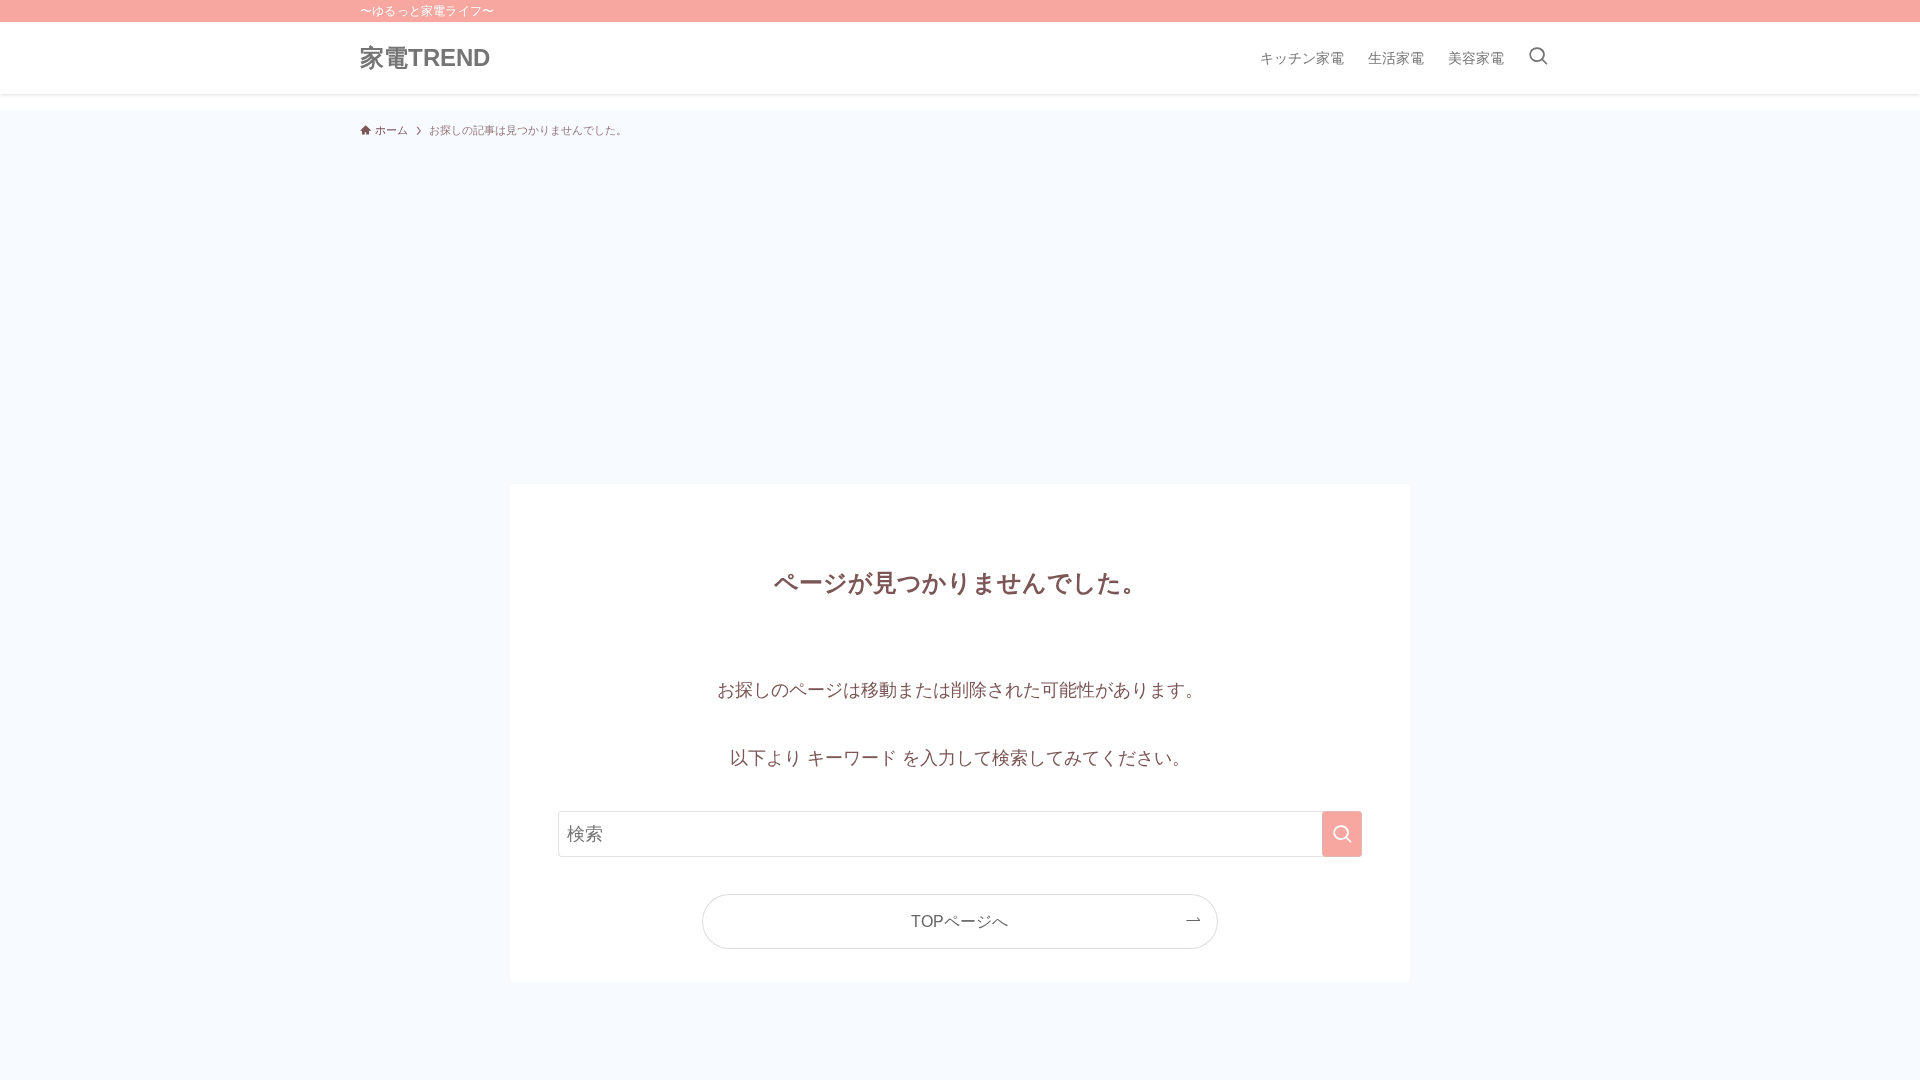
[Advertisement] (960, 302)
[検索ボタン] (1538, 58)
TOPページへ (959, 921)
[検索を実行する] (1342, 834)
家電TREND (425, 58)
